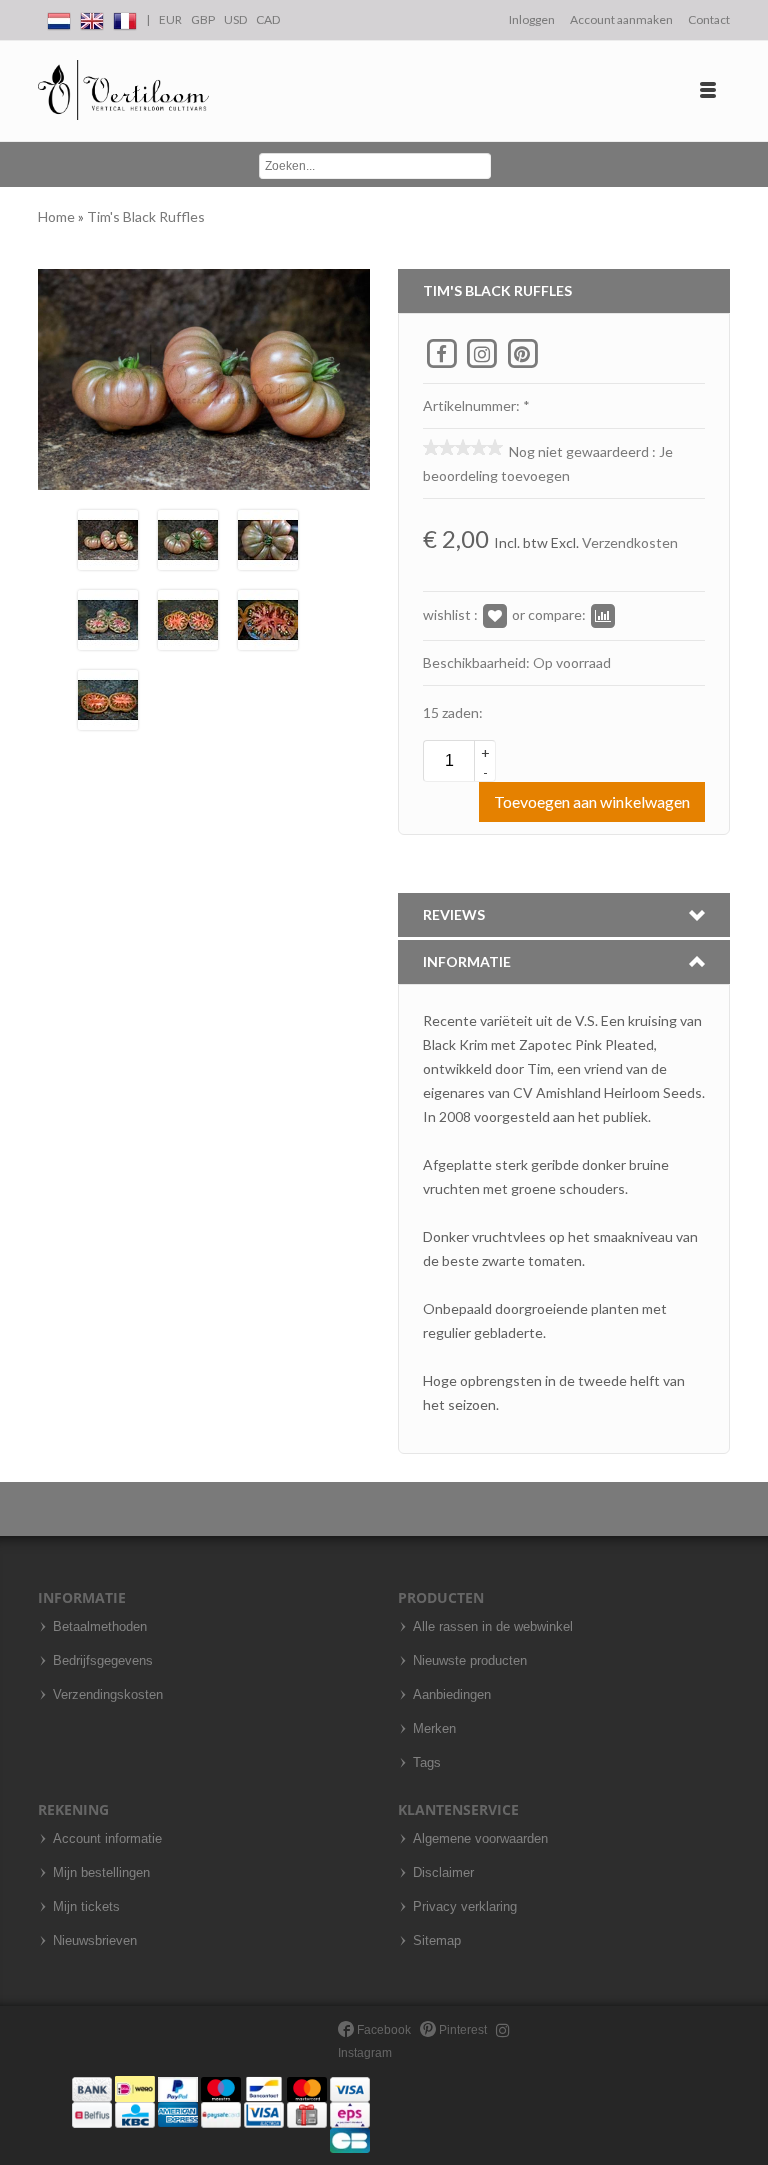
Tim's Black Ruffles (146, 216)
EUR (170, 19)
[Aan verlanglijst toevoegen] (495, 614)
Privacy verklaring (465, 1907)
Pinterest (461, 2030)
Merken (434, 1729)
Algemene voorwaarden (480, 1839)
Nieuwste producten (470, 1661)
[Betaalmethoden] (221, 2113)
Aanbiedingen (452, 1695)
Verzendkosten (630, 542)
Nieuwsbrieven (95, 1941)
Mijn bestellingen (101, 1873)
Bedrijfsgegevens (103, 1661)
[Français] (125, 17)
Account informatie (107, 1839)
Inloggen (532, 19)
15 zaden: (453, 712)
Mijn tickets (86, 1907)
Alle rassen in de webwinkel (493, 1627)
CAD (268, 19)
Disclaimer (443, 1873)
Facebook (382, 2030)
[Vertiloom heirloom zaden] (123, 90)
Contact (709, 19)
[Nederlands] (59, 17)
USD (235, 19)
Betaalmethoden (100, 1627)
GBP (203, 19)
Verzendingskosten (108, 1695)
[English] (92, 17)
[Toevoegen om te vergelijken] (603, 614)
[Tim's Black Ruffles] (108, 538)
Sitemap (437, 1941)
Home (58, 216)
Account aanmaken (621, 19)
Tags (427, 1763)
